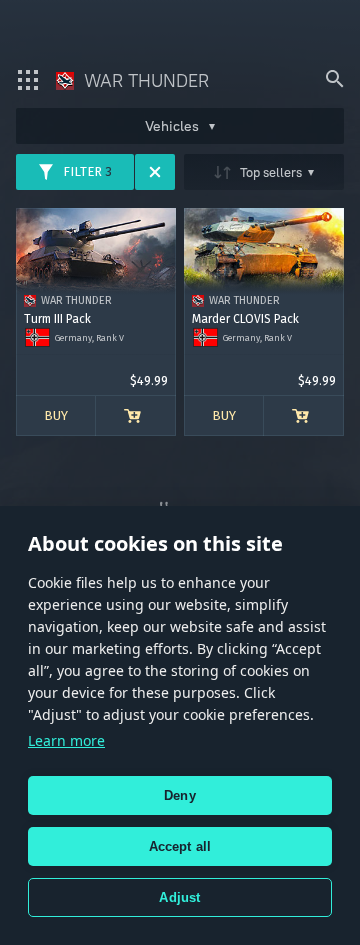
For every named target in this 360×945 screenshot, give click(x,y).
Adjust (179, 897)
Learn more (66, 740)
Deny (180, 795)
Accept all (180, 846)
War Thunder (144, 80)
